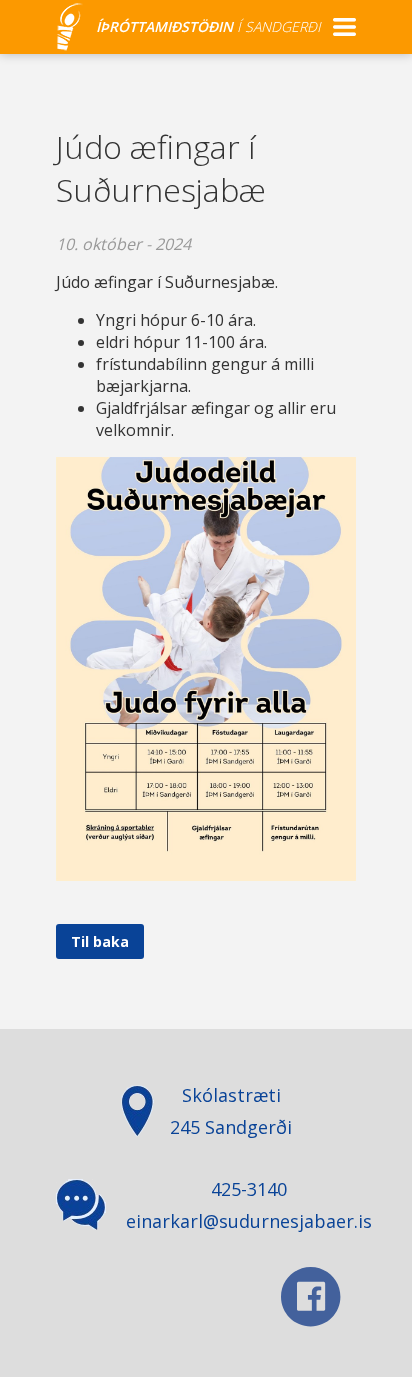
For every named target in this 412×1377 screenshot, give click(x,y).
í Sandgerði (208, 26)
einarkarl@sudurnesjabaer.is (249, 1221)
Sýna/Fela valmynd (344, 27)
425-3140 (249, 1189)
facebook (311, 1297)
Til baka (100, 941)
